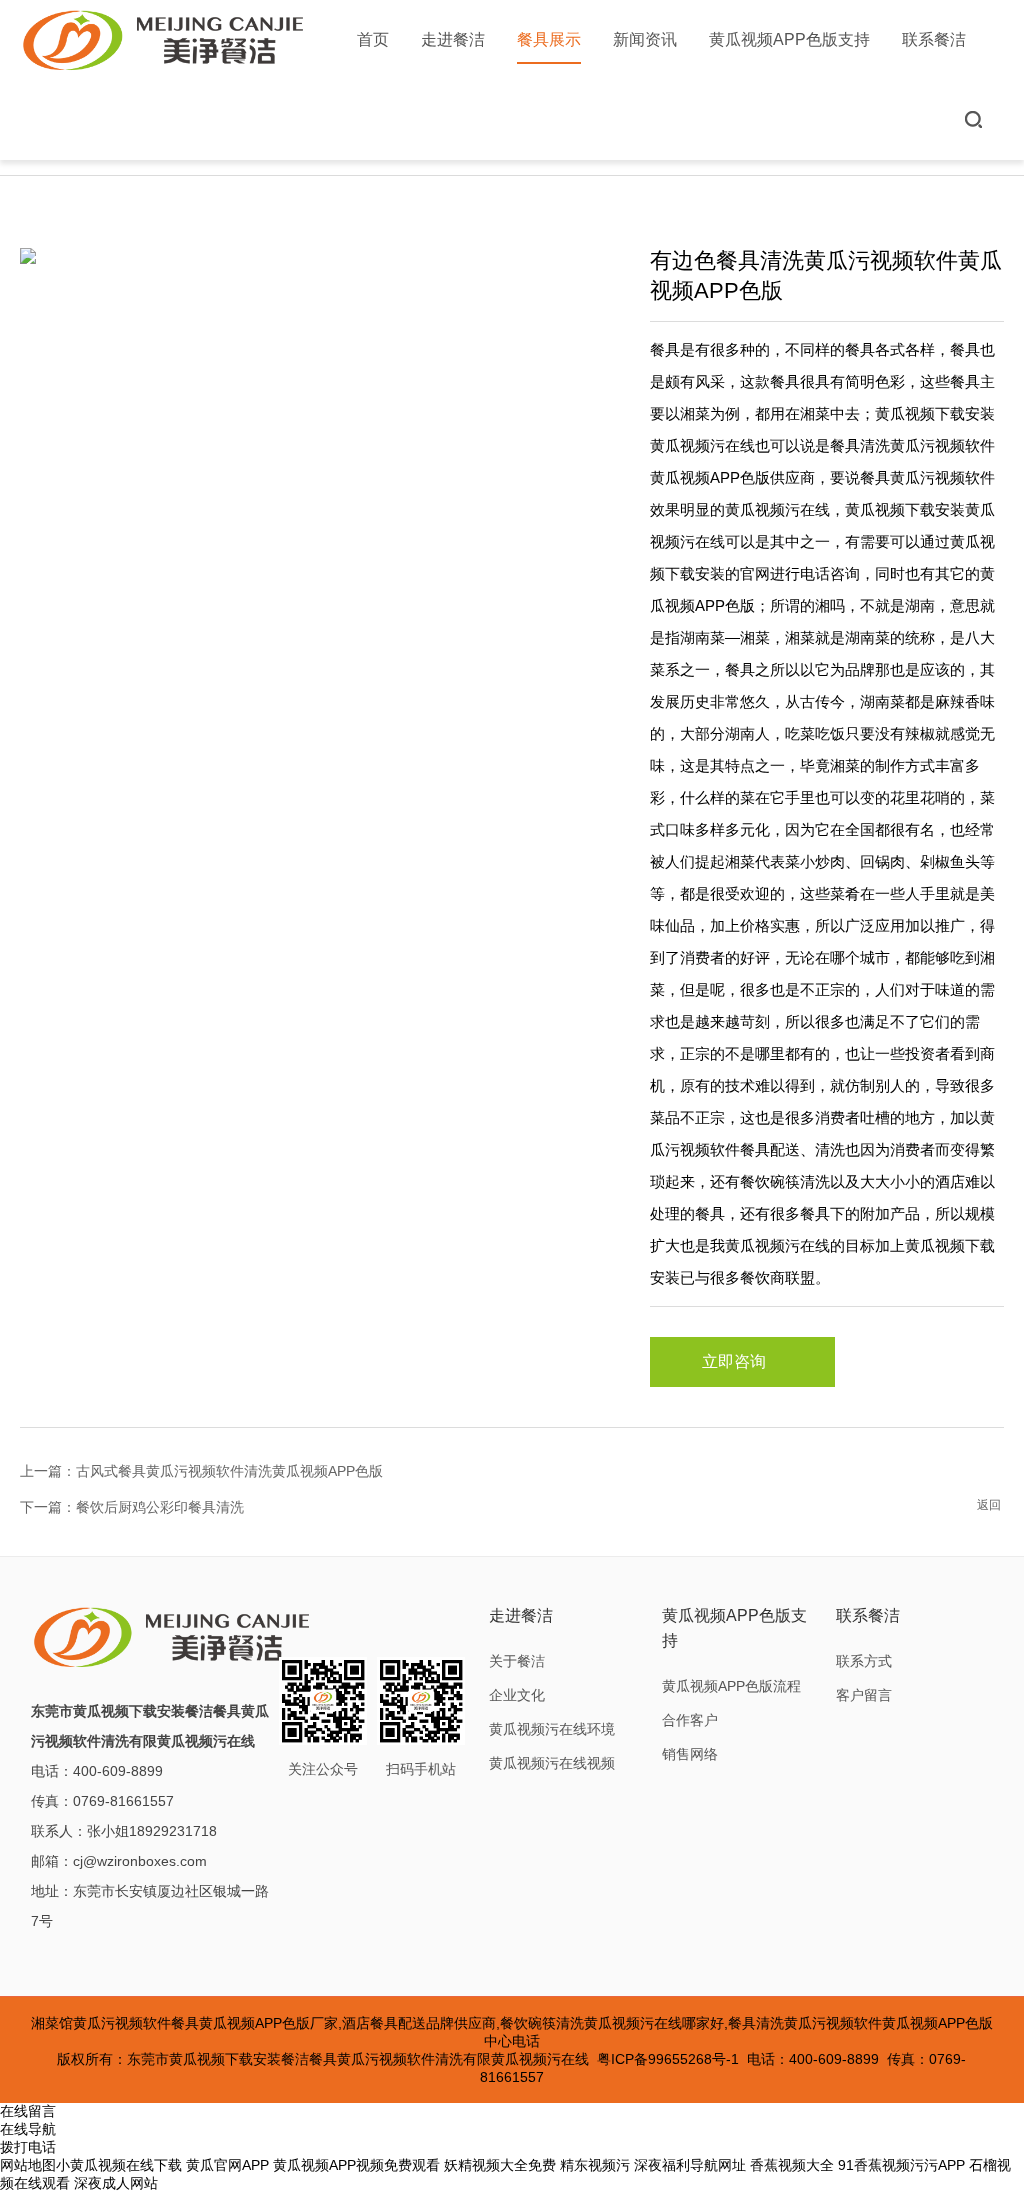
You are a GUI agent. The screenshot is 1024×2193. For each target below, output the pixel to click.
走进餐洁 (453, 39)
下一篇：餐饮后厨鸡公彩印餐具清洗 (132, 1507)
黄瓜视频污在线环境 (552, 1729)
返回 (989, 1505)
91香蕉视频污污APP (901, 2165)
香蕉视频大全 (792, 2165)
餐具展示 (549, 39)
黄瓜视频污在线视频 (552, 1763)
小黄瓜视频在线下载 (119, 2165)
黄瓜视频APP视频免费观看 (356, 2165)
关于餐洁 (517, 1661)
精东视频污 (595, 2165)
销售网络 (690, 1754)
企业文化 (517, 1695)
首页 (373, 39)
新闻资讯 (645, 39)
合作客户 (690, 1720)
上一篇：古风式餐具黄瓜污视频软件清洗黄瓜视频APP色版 (201, 1471)
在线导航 (28, 2129)
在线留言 (28, 2111)
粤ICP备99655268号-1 (668, 2059)
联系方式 (864, 1661)
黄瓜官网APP (227, 2165)
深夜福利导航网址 (690, 2165)
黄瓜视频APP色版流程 (731, 1686)
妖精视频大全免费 (500, 2165)
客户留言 (864, 1695)
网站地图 (28, 2165)
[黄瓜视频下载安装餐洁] (165, 40)
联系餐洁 (934, 39)
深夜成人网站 (116, 2183)
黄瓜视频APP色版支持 (789, 39)
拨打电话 (28, 2147)
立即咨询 (734, 1361)
